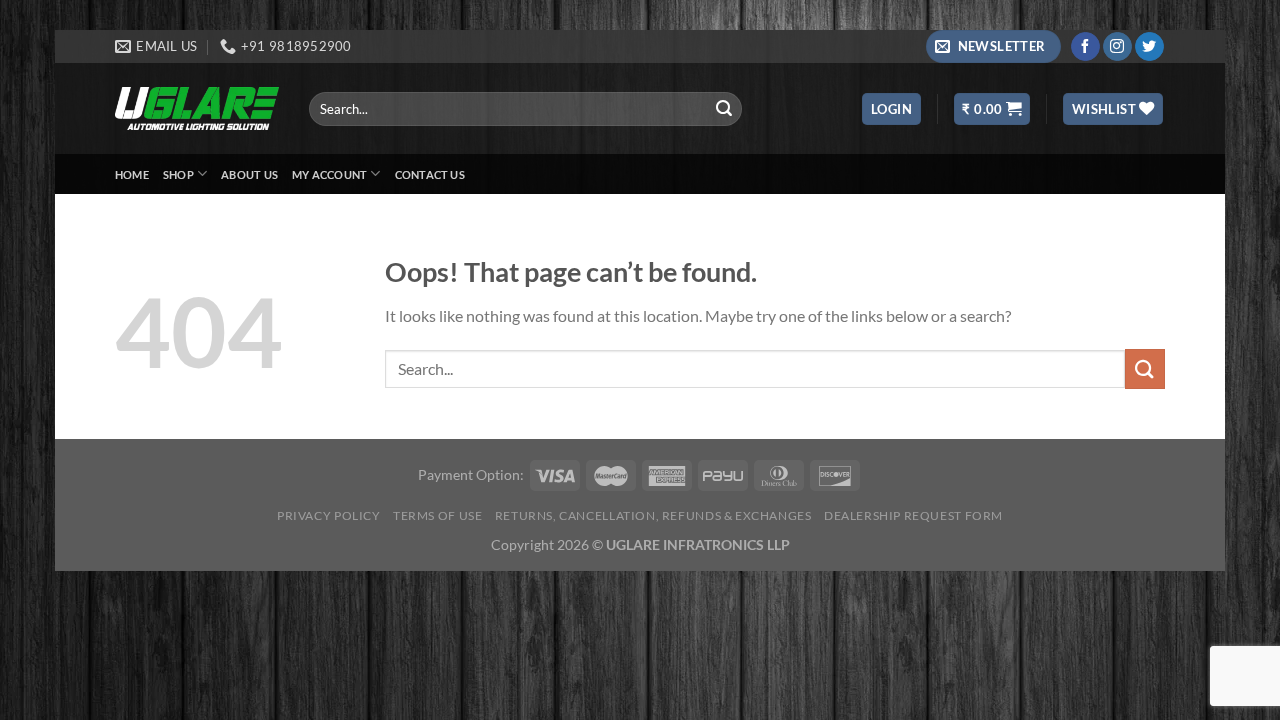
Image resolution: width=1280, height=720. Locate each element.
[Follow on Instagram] (1117, 47)
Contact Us (430, 174)
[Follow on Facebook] (1085, 47)
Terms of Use (437, 515)
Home (132, 174)
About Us (249, 174)
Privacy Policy (329, 515)
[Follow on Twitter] (1149, 47)
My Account (329, 174)
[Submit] (724, 109)
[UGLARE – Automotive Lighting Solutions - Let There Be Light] (197, 108)
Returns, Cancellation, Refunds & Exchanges (653, 515)
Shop (178, 174)
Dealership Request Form (913, 515)
